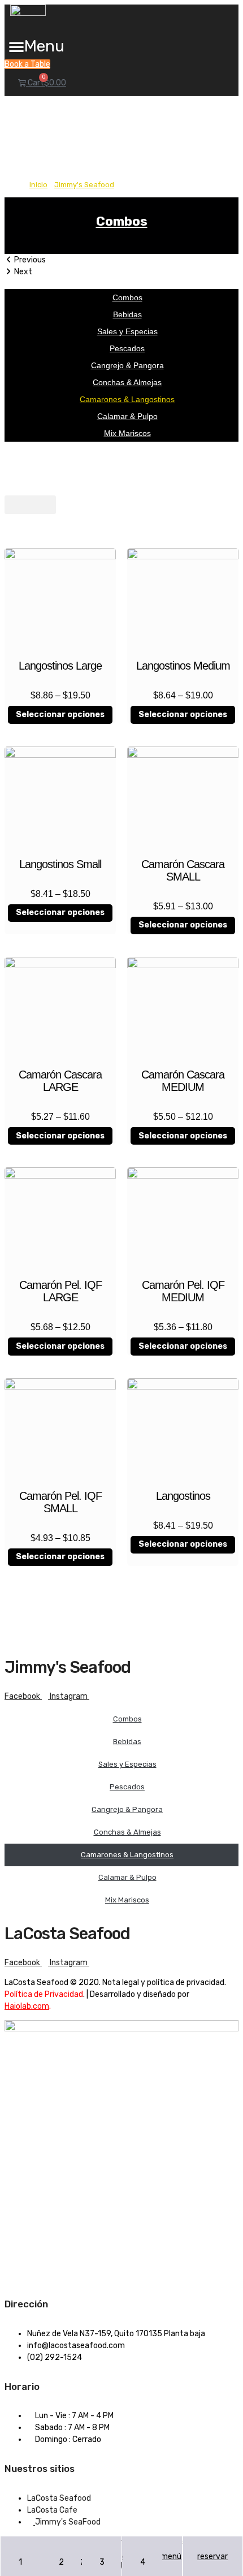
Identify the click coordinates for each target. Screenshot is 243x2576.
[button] (36, 46)
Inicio (38, 185)
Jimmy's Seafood (84, 185)
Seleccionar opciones (60, 715)
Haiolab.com (27, 2006)
